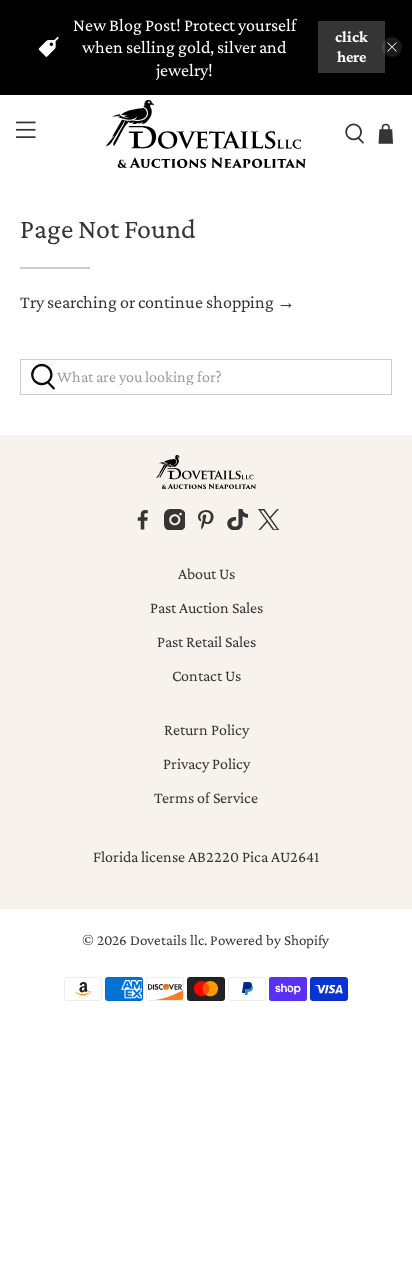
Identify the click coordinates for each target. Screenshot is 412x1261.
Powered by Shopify (269, 940)
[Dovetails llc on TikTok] (238, 524)
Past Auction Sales (206, 607)
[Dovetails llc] (206, 134)
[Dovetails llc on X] (269, 524)
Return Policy (206, 729)
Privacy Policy (206, 763)
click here (351, 46)
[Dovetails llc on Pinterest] (206, 524)
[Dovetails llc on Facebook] (143, 524)
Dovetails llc (167, 940)
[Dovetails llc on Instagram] (175, 524)
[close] (392, 47)
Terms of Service (206, 797)
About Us (206, 573)
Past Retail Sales (206, 641)
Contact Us (206, 675)
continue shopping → (216, 302)
